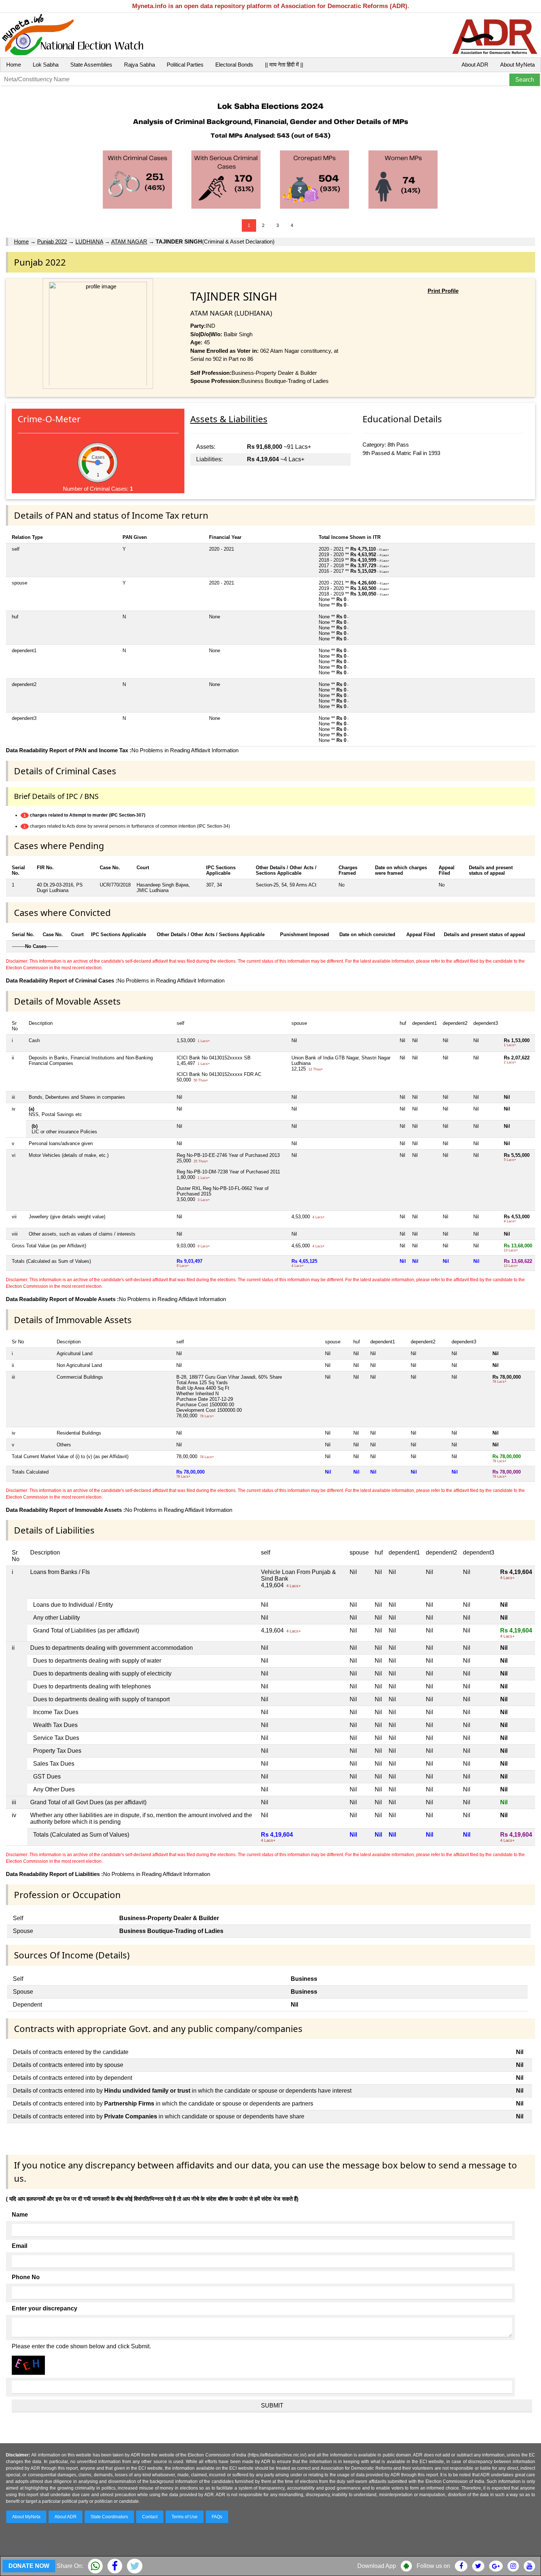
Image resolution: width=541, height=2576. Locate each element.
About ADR (475, 65)
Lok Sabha (46, 65)
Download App (377, 2566)
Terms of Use (185, 2517)
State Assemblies (91, 65)
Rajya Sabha (139, 65)
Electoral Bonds (234, 65)
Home (14, 65)
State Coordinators (109, 2517)
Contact (150, 2517)
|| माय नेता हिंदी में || (284, 65)
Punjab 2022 (52, 241)
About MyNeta (517, 65)
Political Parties (185, 65)
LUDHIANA (89, 241)
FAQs (217, 2517)
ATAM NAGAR (129, 241)
